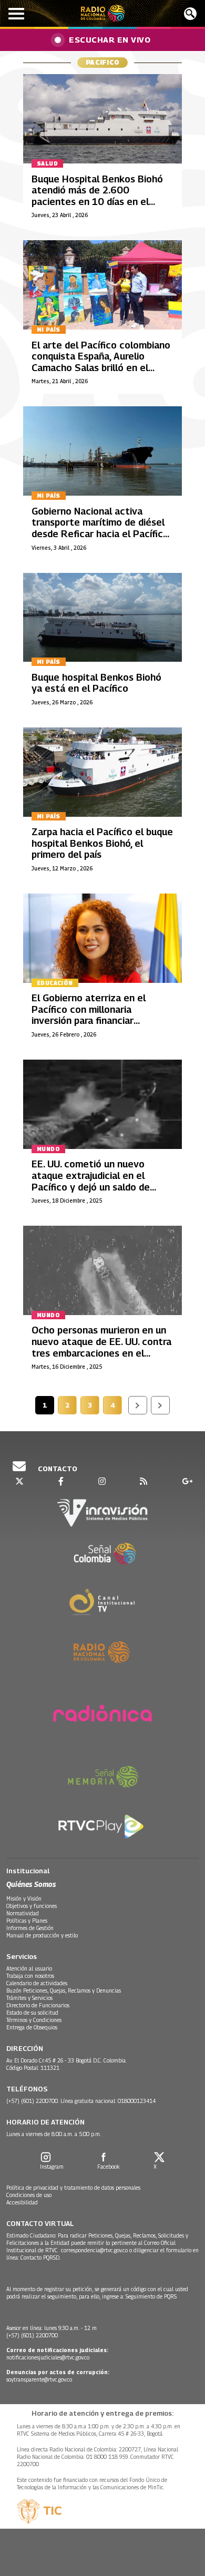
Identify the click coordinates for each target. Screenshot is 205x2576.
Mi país (49, 330)
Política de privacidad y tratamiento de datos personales (73, 2188)
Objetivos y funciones (32, 1906)
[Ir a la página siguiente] (138, 1405)
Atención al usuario (29, 1968)
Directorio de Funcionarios (38, 2005)
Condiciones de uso (29, 2195)
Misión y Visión (24, 1898)
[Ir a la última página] (160, 1405)
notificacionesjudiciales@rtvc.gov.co (48, 2357)
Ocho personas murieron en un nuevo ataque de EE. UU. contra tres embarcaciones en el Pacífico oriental (101, 1347)
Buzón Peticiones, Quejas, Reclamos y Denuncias (64, 1990)
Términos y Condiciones (34, 2020)
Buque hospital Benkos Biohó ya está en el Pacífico (96, 683)
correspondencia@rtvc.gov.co (94, 2250)
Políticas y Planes (27, 1921)
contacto (57, 1469)
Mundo (48, 1149)
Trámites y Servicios (29, 1998)
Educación (55, 983)
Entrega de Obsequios (32, 2027)
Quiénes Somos (31, 1884)
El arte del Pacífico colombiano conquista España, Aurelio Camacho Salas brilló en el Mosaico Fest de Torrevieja (101, 362)
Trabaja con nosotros (30, 1976)
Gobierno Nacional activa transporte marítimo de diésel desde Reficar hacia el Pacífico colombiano (100, 528)
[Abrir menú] (16, 14)
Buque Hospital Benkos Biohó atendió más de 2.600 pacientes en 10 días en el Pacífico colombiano (97, 196)
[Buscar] (190, 14)
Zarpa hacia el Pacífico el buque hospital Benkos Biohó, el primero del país (102, 843)
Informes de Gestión (30, 1928)
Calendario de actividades (37, 1983)
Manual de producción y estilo (42, 1935)
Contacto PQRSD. (41, 2257)
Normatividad (23, 1913)
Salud (47, 163)
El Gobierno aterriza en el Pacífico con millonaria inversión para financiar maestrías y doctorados (89, 1015)
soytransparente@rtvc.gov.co (39, 2379)
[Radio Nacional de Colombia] (103, 13)
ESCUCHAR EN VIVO (110, 39)
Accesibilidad (22, 2202)
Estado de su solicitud (32, 2013)
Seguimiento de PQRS (151, 2296)
